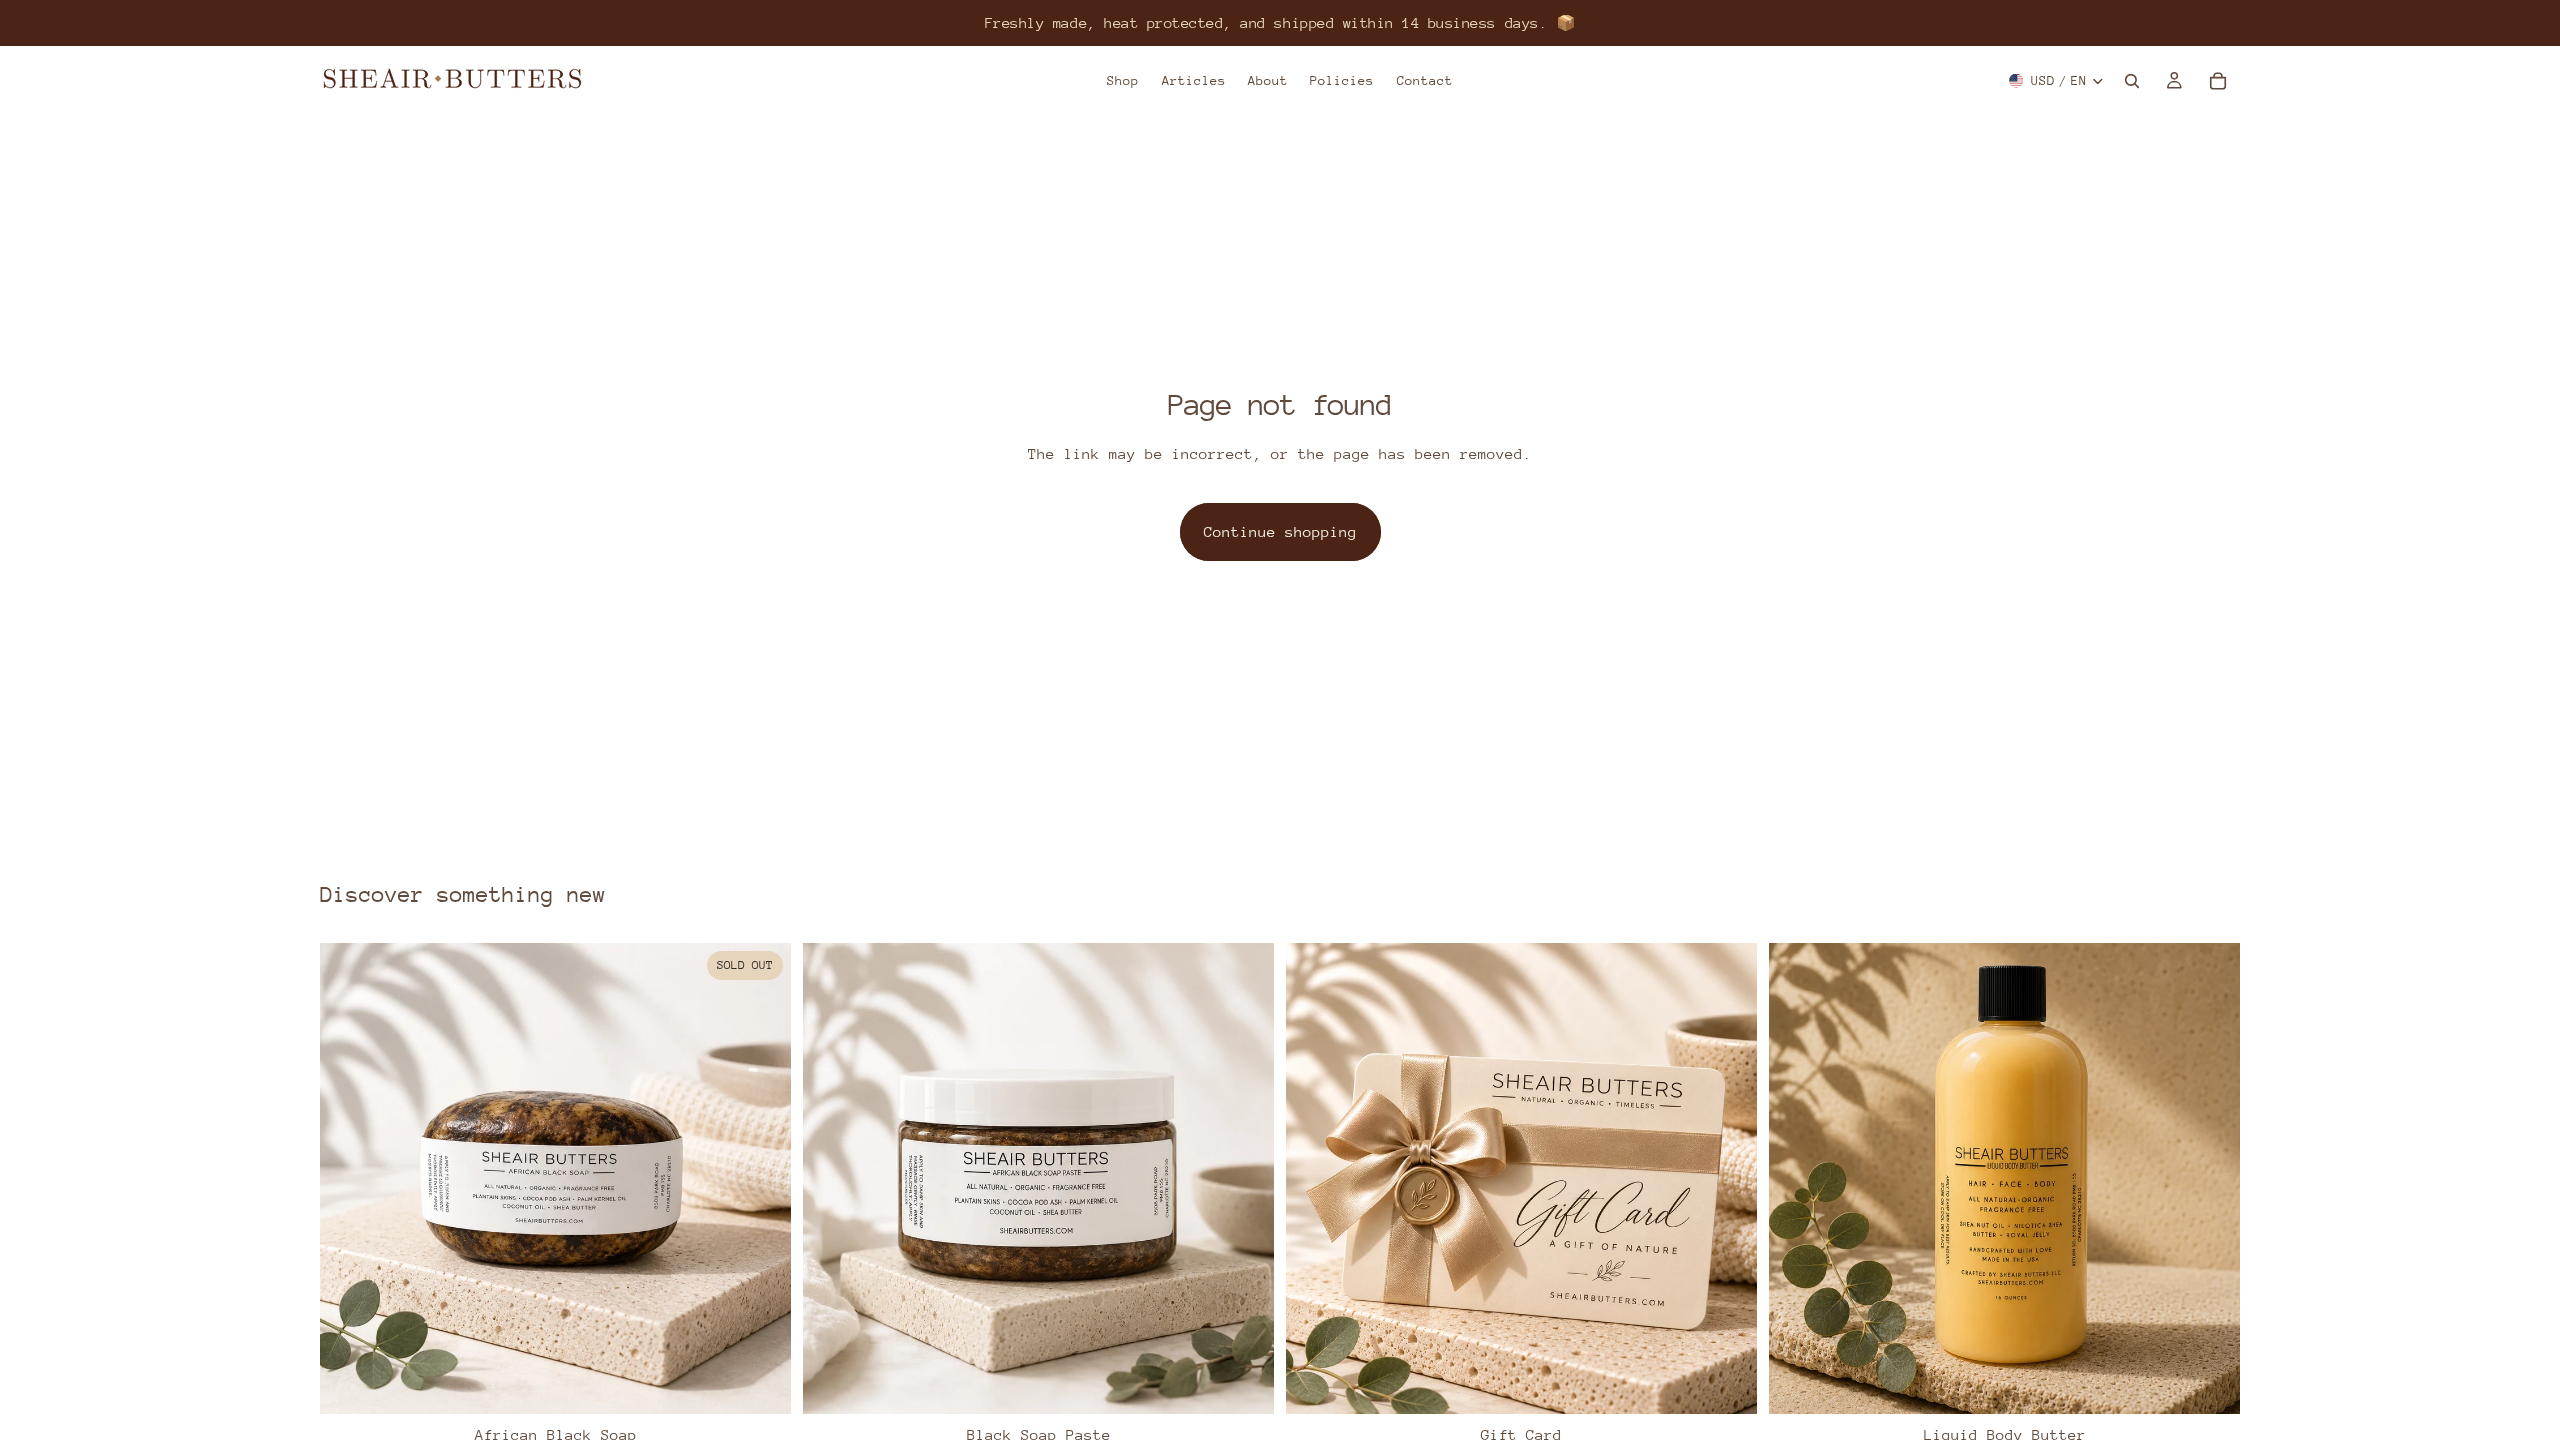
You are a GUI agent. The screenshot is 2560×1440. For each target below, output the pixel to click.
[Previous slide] (350, 1179)
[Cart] (2218, 81)
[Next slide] (761, 1179)
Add (1260, 1382)
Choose (1743, 1382)
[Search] (2132, 81)
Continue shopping (1280, 531)
